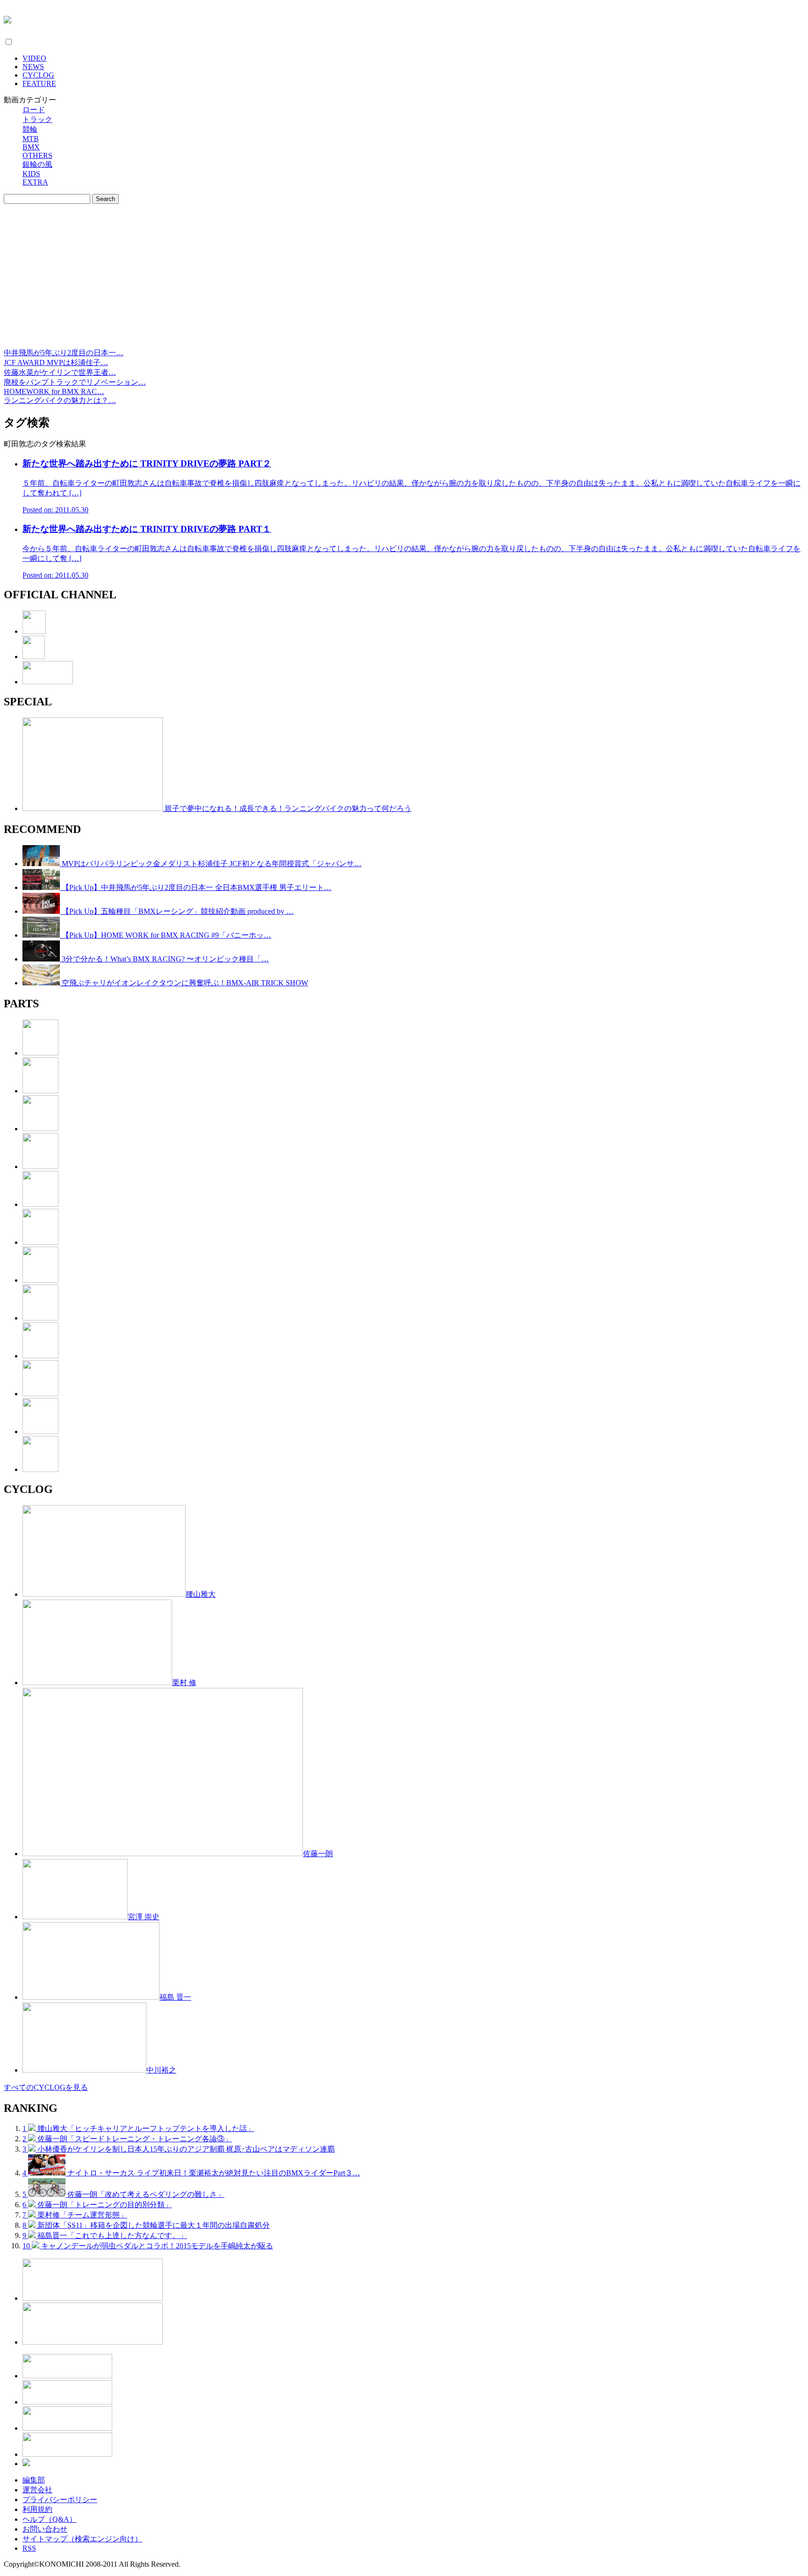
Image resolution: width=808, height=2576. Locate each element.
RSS (29, 2548)
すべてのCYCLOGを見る (46, 2087)
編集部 (34, 2480)
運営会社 (37, 2490)
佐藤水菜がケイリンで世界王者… (60, 372)
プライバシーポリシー (60, 2500)
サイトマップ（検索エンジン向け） (82, 2539)
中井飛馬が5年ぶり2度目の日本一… (64, 353)
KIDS (31, 174)
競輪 (30, 129)
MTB (31, 139)
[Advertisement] (404, 278)
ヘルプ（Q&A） (50, 2519)
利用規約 (37, 2509)
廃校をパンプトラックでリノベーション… (75, 382)
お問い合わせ (45, 2529)
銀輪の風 (37, 164)
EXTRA (35, 182)
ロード (34, 110)
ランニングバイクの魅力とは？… (60, 400)
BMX (31, 147)
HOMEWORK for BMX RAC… (54, 391)
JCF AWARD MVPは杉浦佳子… (56, 362)
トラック (37, 119)
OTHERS (37, 155)
